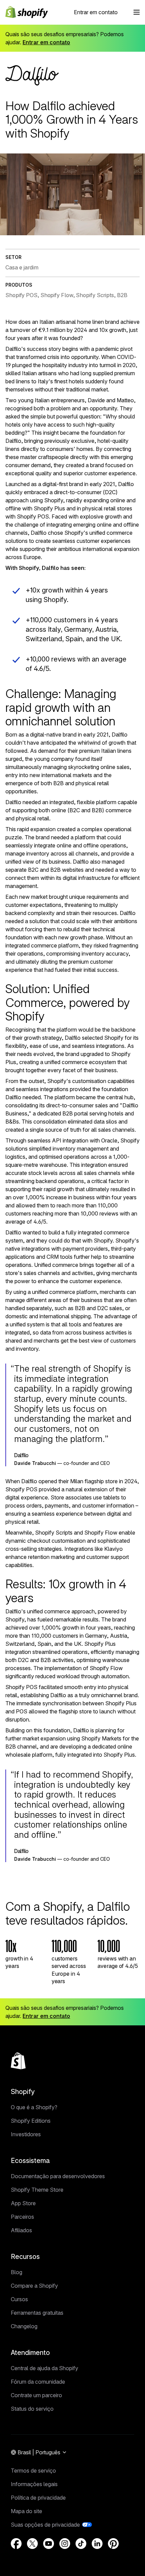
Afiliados (21, 2230)
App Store (23, 2203)
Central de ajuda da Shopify (45, 2368)
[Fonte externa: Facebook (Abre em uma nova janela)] (16, 2544)
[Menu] (137, 12)
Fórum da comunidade (38, 2382)
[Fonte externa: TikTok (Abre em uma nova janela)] (81, 2544)
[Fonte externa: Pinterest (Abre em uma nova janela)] (113, 2544)
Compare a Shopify (34, 2286)
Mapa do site (26, 2511)
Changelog (24, 2326)
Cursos (19, 2299)
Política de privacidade (38, 2498)
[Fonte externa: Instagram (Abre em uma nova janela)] (65, 2544)
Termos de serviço (33, 2471)
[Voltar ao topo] (18, 2061)
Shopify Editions (31, 2121)
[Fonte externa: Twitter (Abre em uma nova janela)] (32, 2544)
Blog (17, 2272)
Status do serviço (32, 2409)
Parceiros (22, 2217)
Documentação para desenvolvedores (58, 2176)
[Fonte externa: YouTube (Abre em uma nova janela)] (49, 2544)
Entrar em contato (96, 12)
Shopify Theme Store (37, 2190)
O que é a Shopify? (34, 2107)
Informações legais (34, 2484)
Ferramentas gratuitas (37, 2313)
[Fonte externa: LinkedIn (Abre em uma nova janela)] (97, 2544)
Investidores (26, 2134)
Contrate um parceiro (36, 2395)
